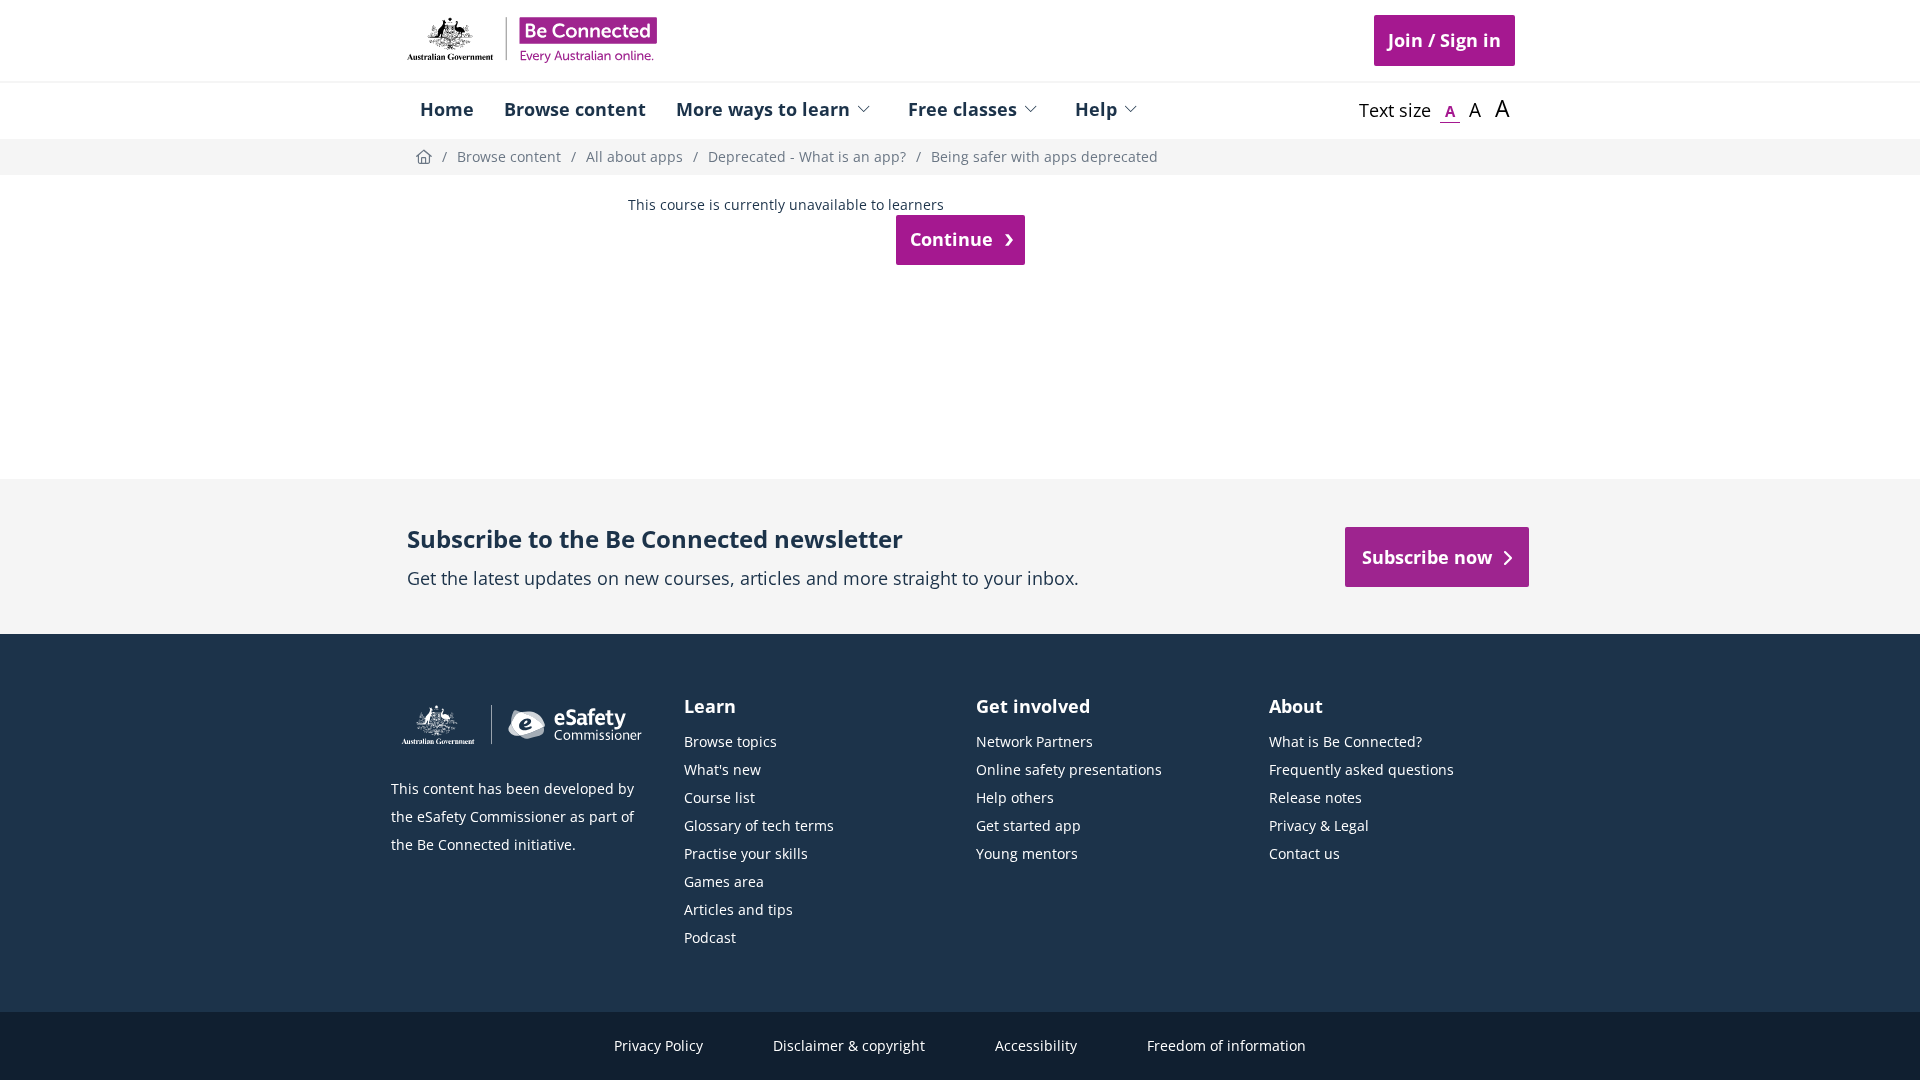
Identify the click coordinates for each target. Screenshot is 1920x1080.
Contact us (1304, 853)
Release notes (1315, 797)
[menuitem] (447, 111)
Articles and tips (738, 909)
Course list (719, 797)
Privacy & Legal (1319, 825)
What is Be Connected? (1345, 741)
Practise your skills (746, 853)
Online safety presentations (1069, 769)
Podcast (710, 937)
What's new (722, 769)
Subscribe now (1427, 557)
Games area (724, 881)
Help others (1015, 797)
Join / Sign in (1444, 40)
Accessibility (1036, 1045)
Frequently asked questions (1361, 769)
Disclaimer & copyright (849, 1045)
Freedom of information (1226, 1045)
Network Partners (1034, 741)
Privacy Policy (658, 1045)
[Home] (424, 156)
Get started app (1028, 825)
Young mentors (1027, 853)
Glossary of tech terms (759, 825)
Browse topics (730, 741)
